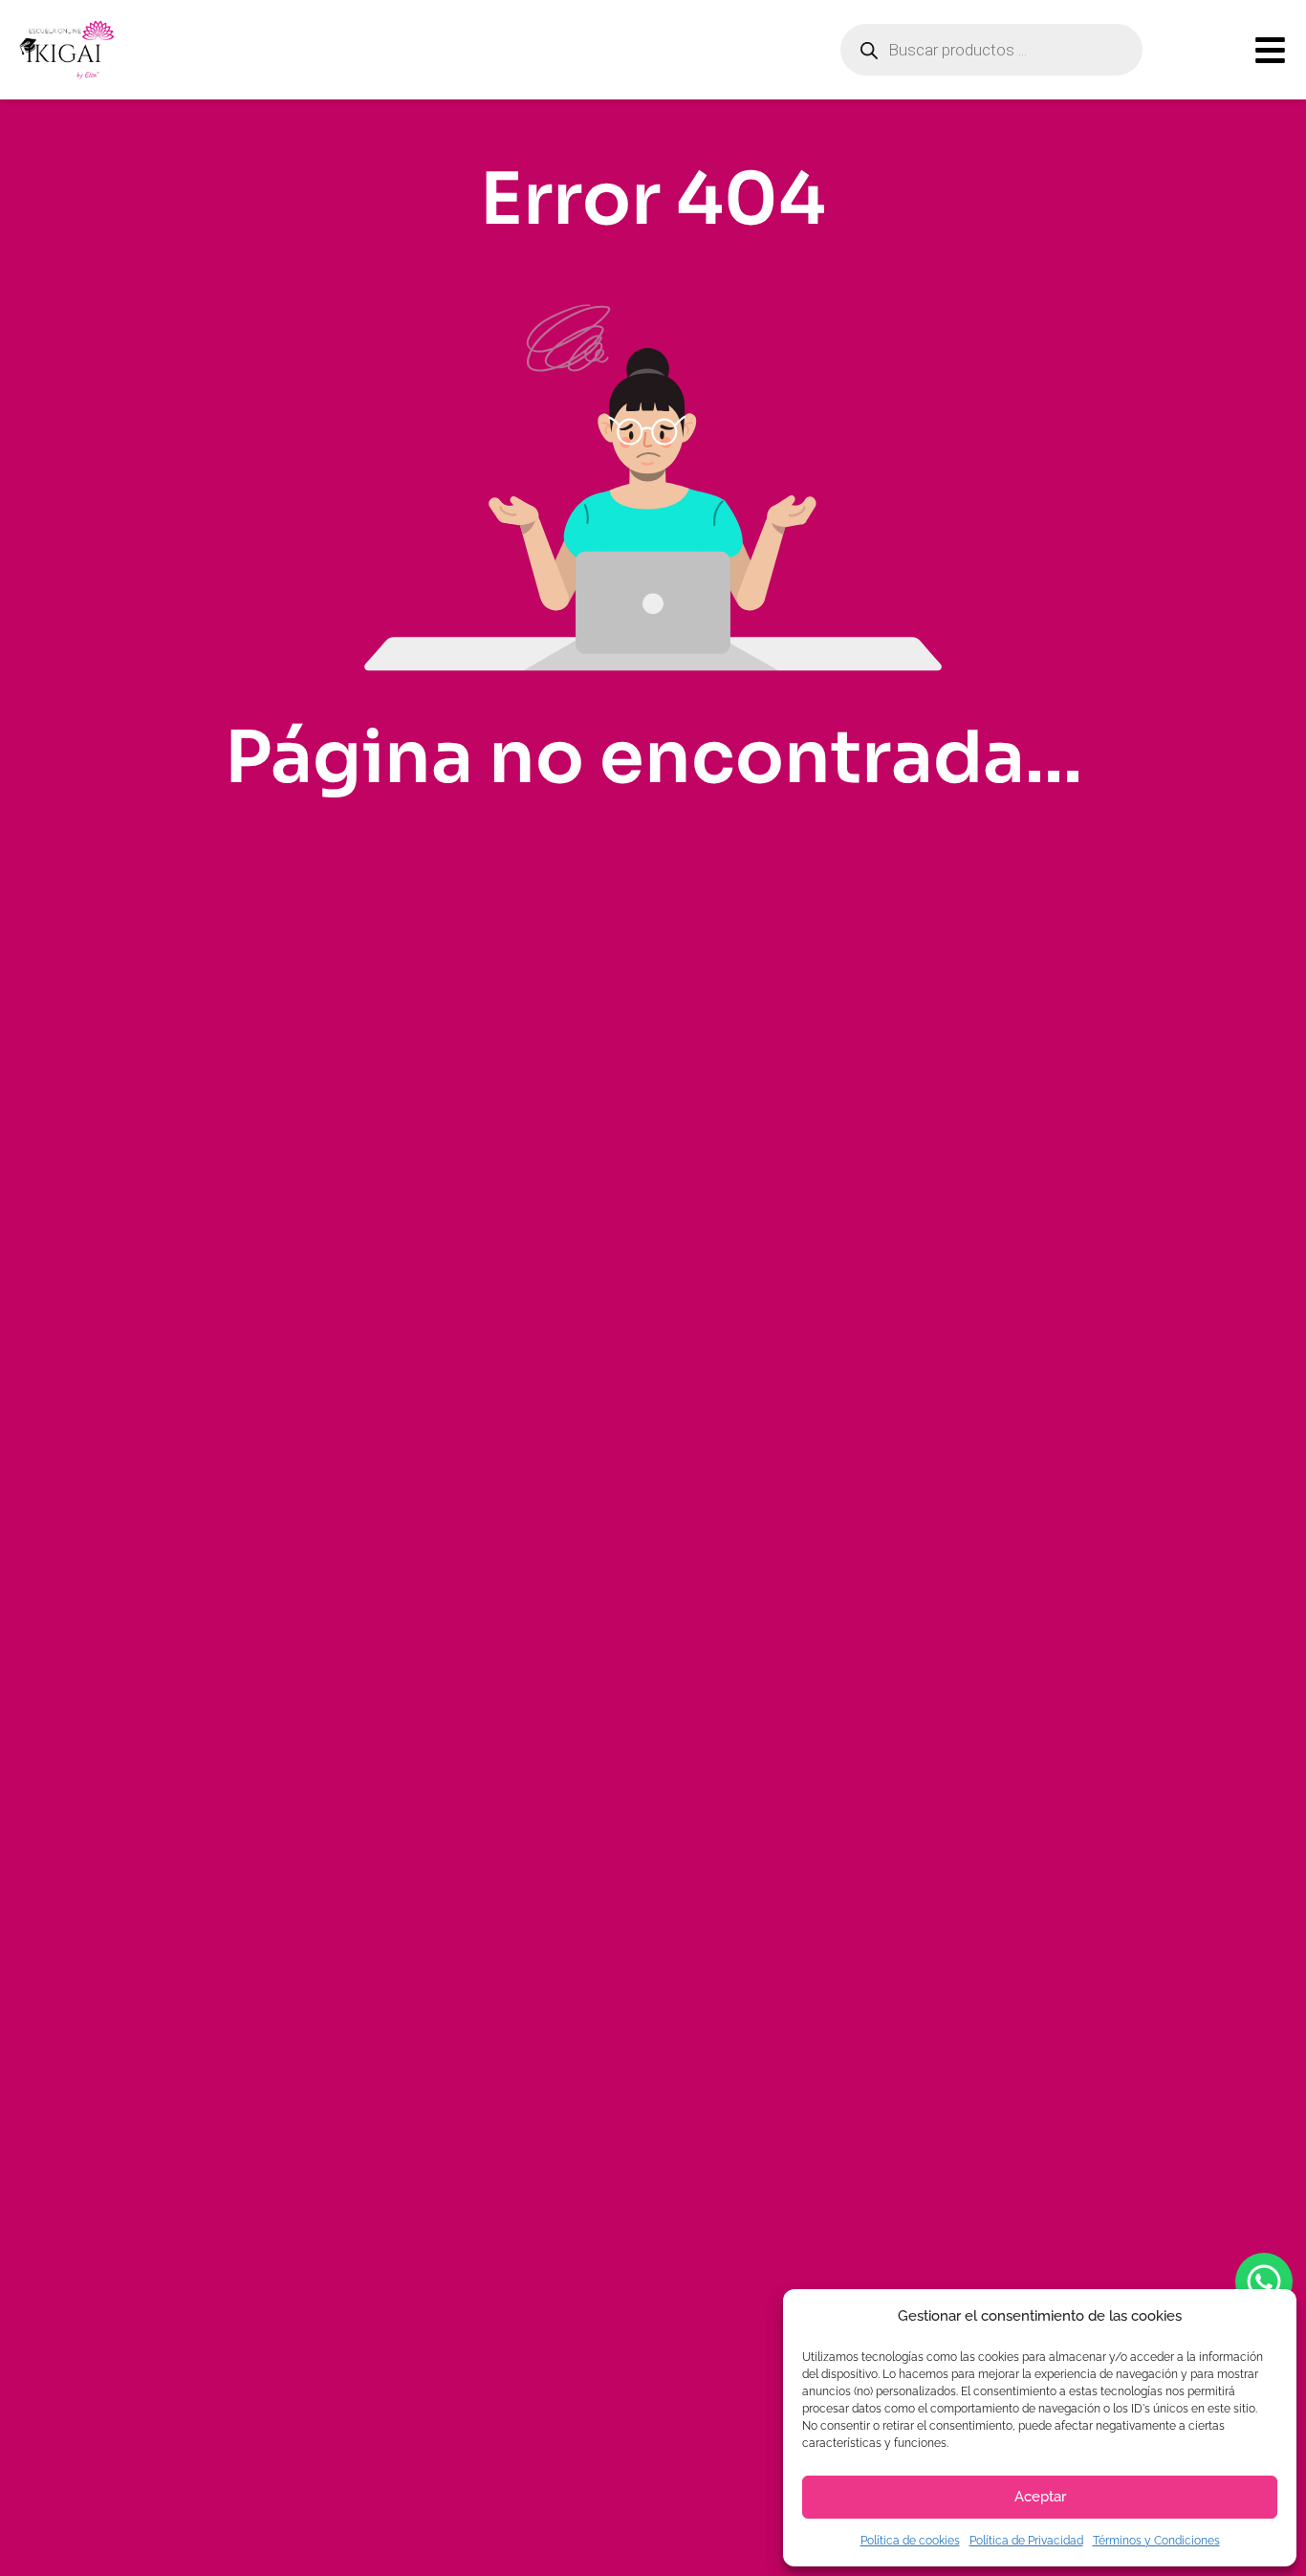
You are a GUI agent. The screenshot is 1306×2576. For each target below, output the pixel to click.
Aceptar (1040, 2497)
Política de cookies (910, 2541)
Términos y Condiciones (1156, 2541)
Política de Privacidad (1026, 2541)
